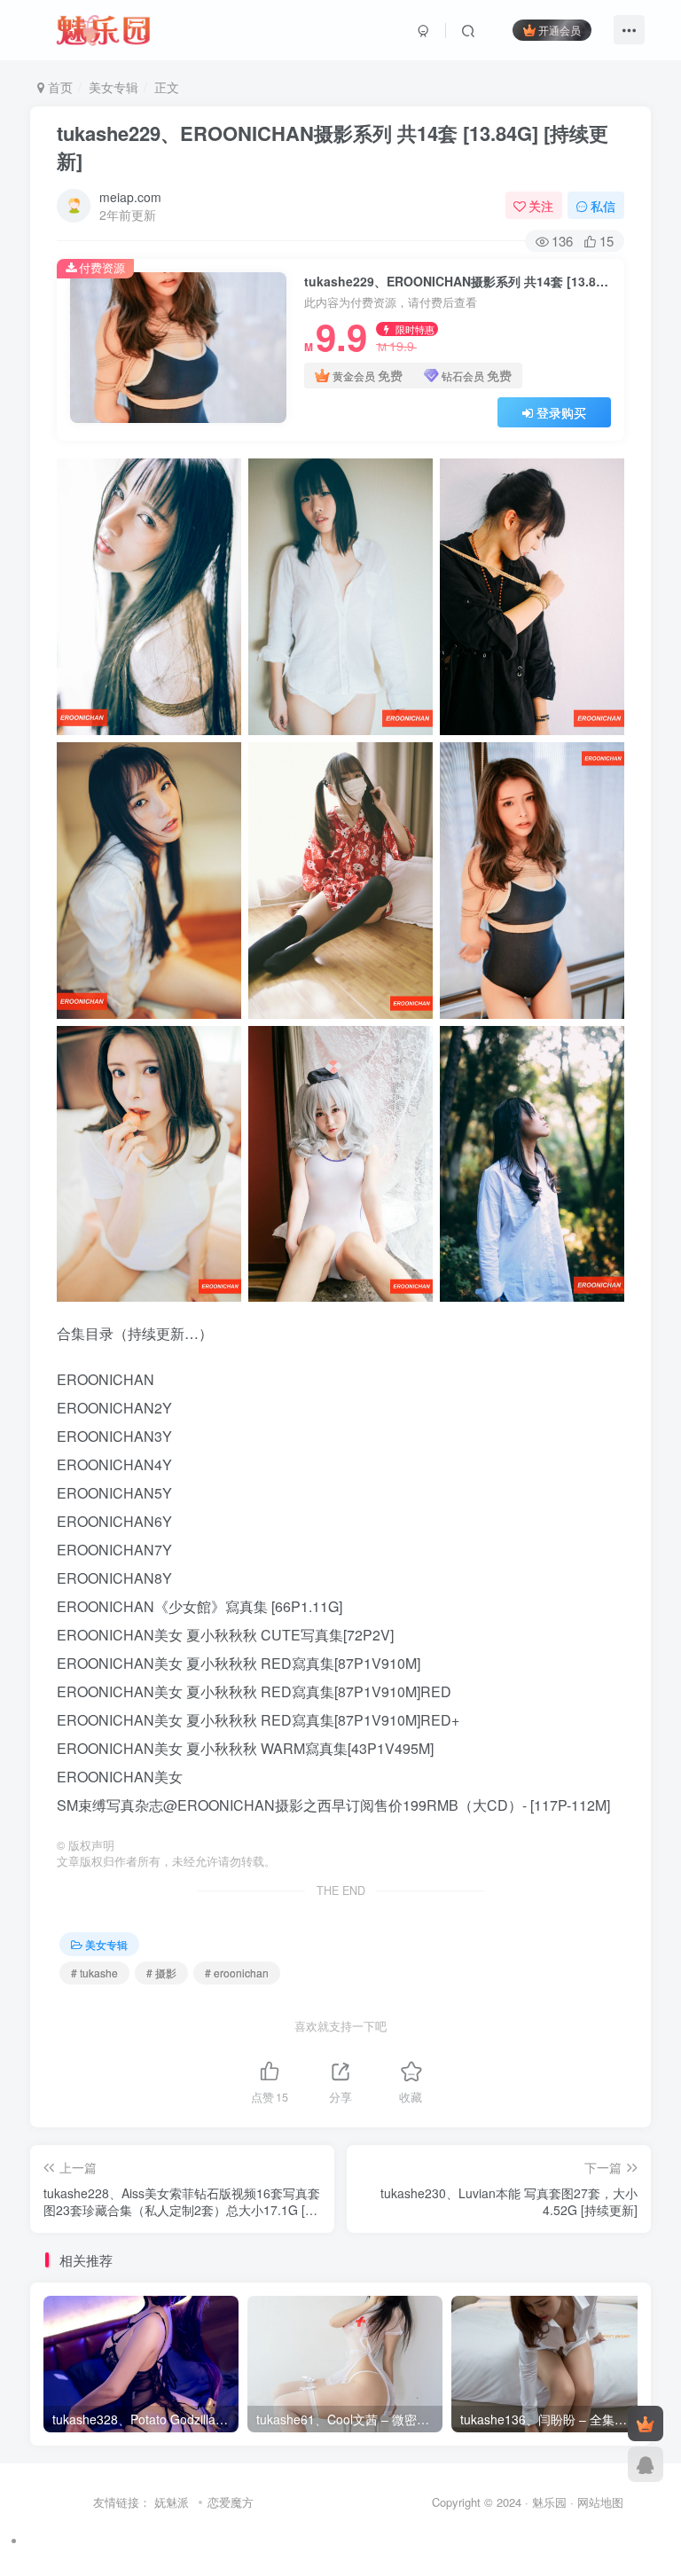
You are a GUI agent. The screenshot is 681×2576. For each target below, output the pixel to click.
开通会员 (560, 30)
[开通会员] (646, 2423)
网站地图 (600, 2502)
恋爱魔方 (231, 2502)
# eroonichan (237, 1973)
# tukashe (94, 1973)
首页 (59, 87)
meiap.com (130, 197)
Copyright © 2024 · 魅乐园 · (505, 2502)
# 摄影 (161, 1973)
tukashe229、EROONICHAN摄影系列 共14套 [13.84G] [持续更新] (333, 147)
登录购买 (561, 412)
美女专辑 (113, 87)
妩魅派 (172, 2502)
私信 (603, 206)
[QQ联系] (646, 2464)
